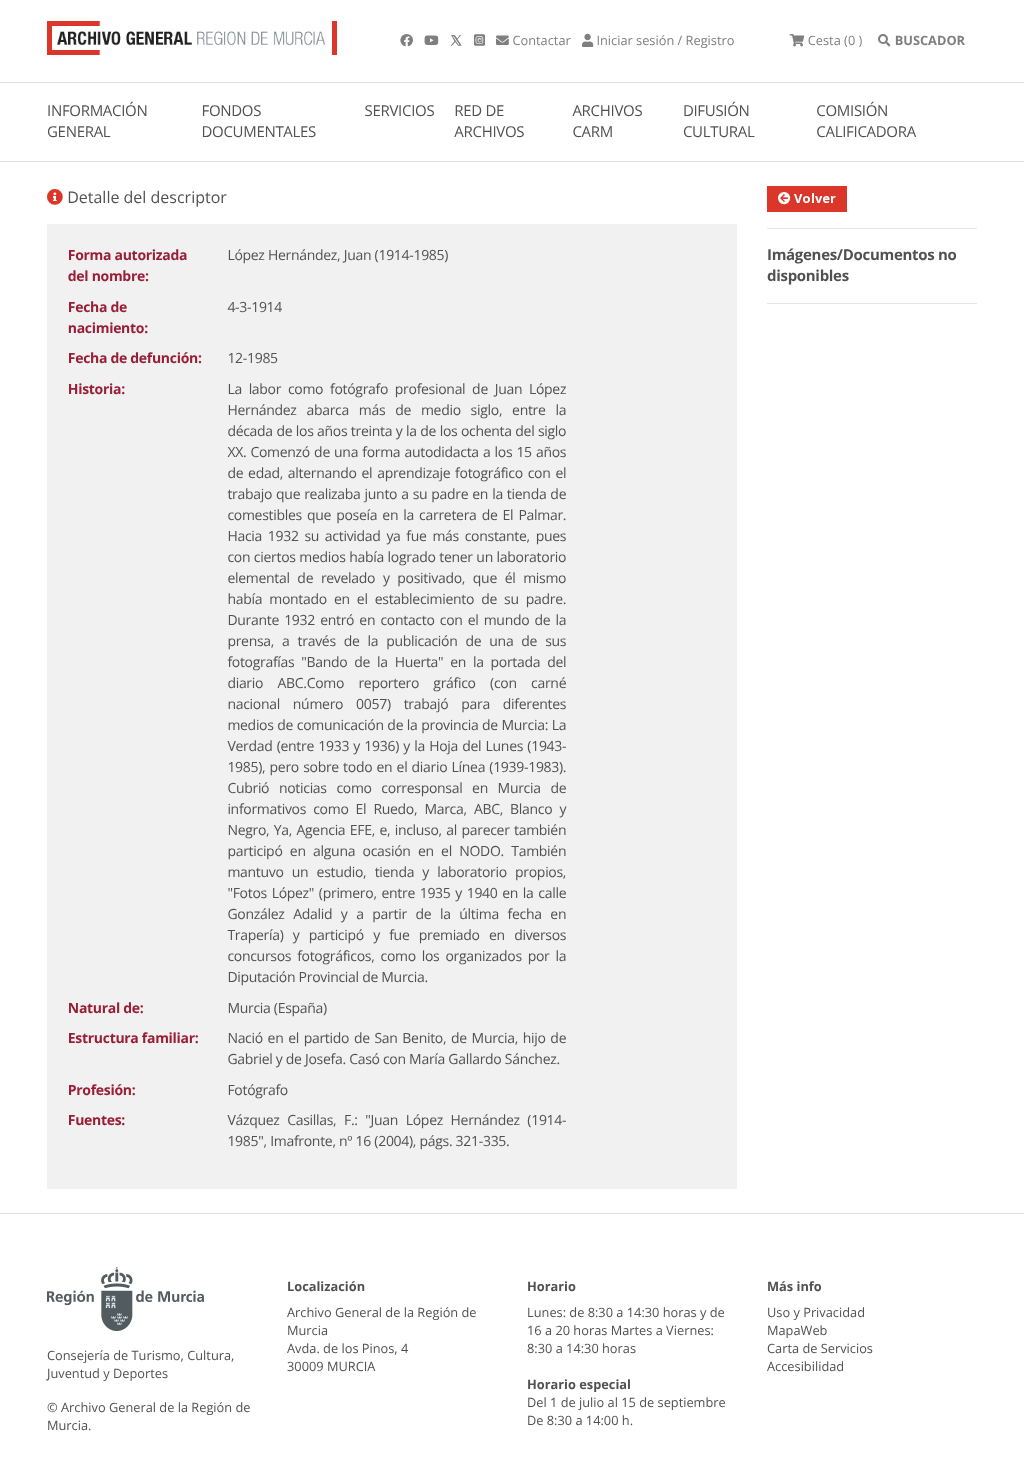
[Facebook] (408, 40)
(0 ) (835, 40)
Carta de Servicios (820, 1348)
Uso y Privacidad (816, 1312)
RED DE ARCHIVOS (489, 121)
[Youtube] (432, 40)
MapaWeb (797, 1330)
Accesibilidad (805, 1366)
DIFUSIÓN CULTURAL (719, 121)
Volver (813, 198)
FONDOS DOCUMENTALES (258, 121)
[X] (458, 40)
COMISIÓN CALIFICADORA (866, 121)
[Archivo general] (192, 34)
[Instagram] (481, 40)
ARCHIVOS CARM (607, 121)
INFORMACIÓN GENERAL (97, 121)
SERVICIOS (400, 111)
